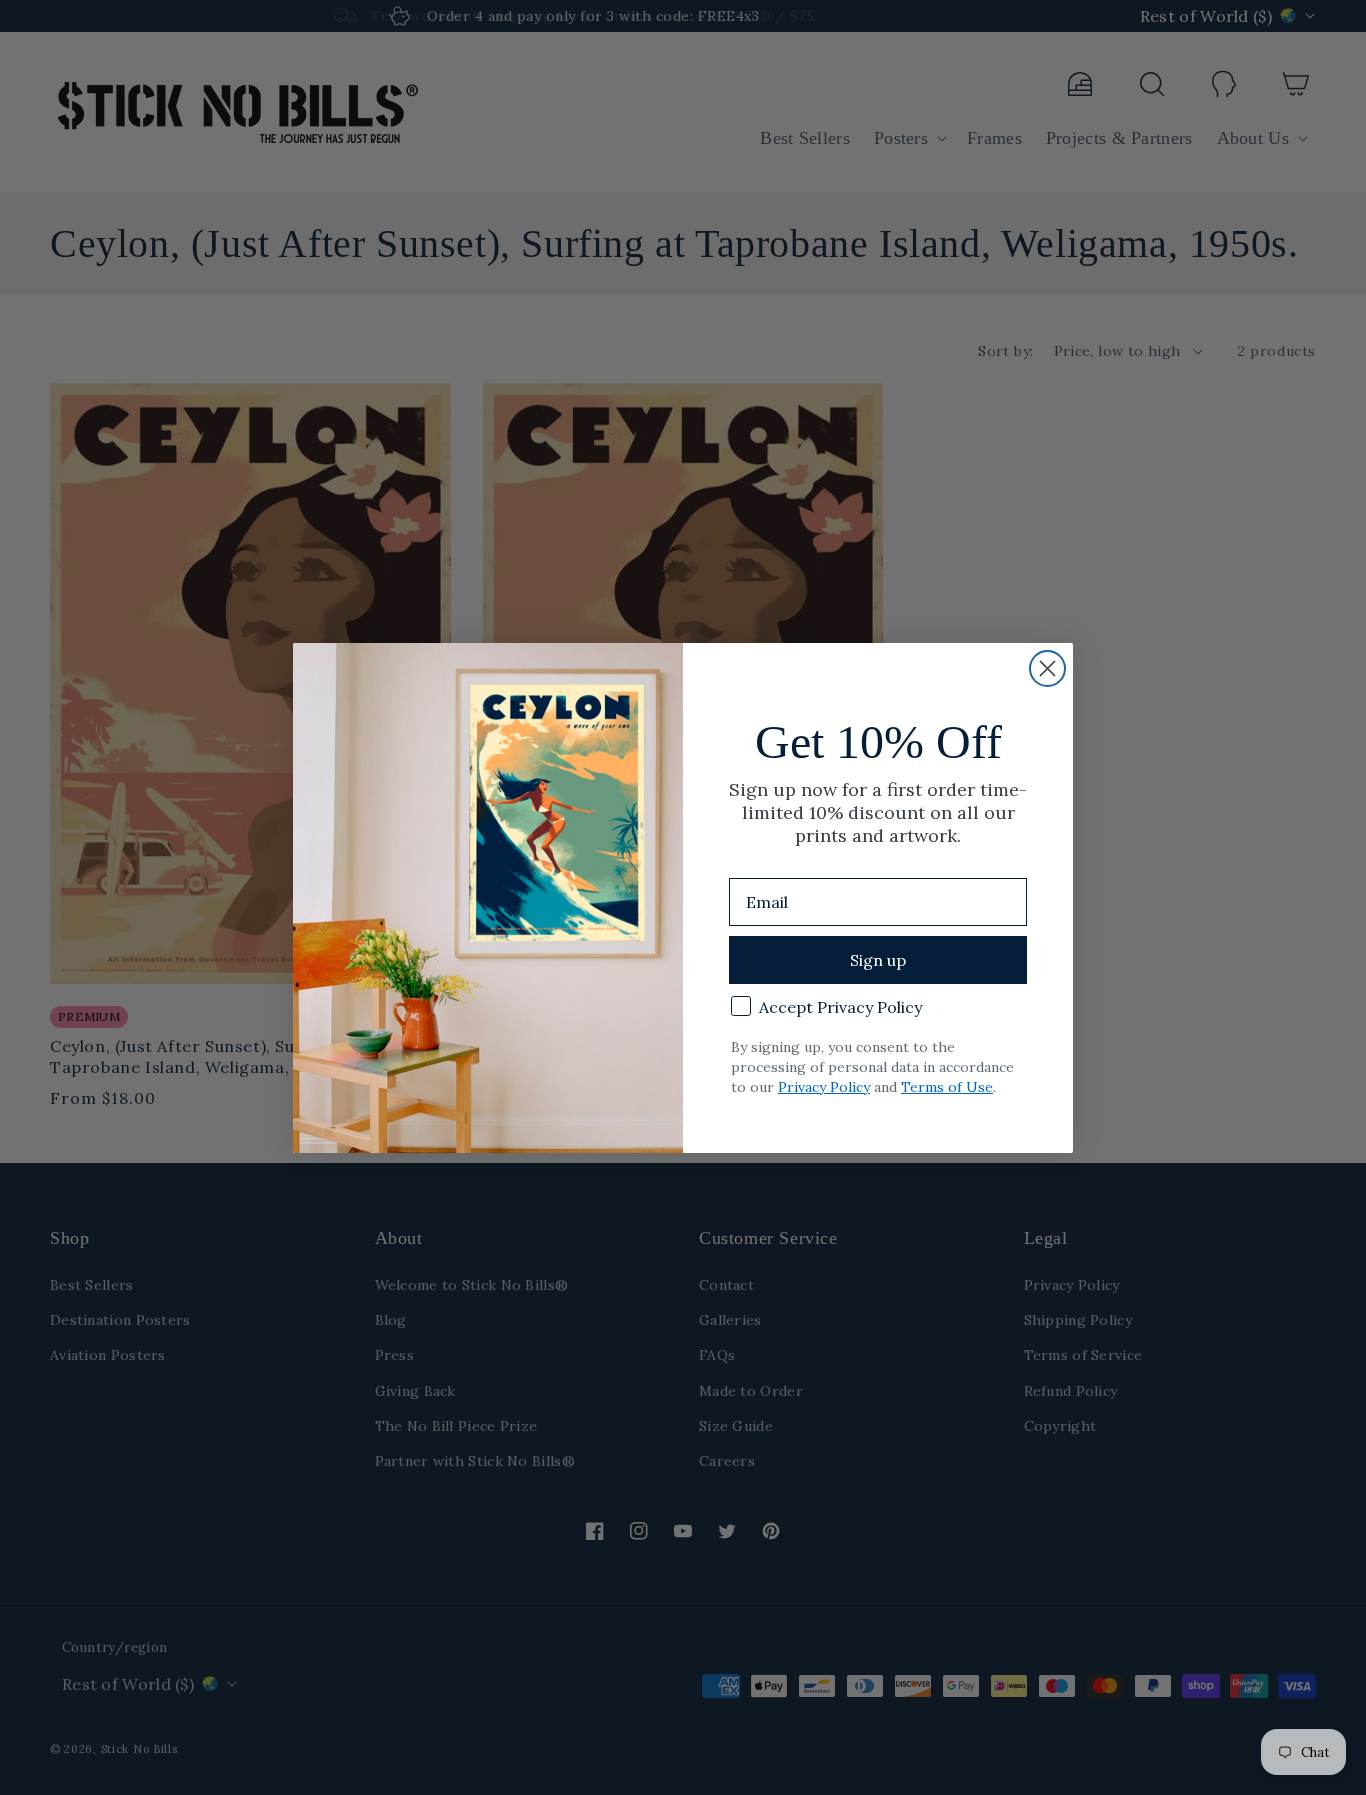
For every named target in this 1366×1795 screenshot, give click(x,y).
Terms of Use (947, 1087)
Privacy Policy (824, 1087)
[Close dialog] (1047, 668)
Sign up (878, 960)
